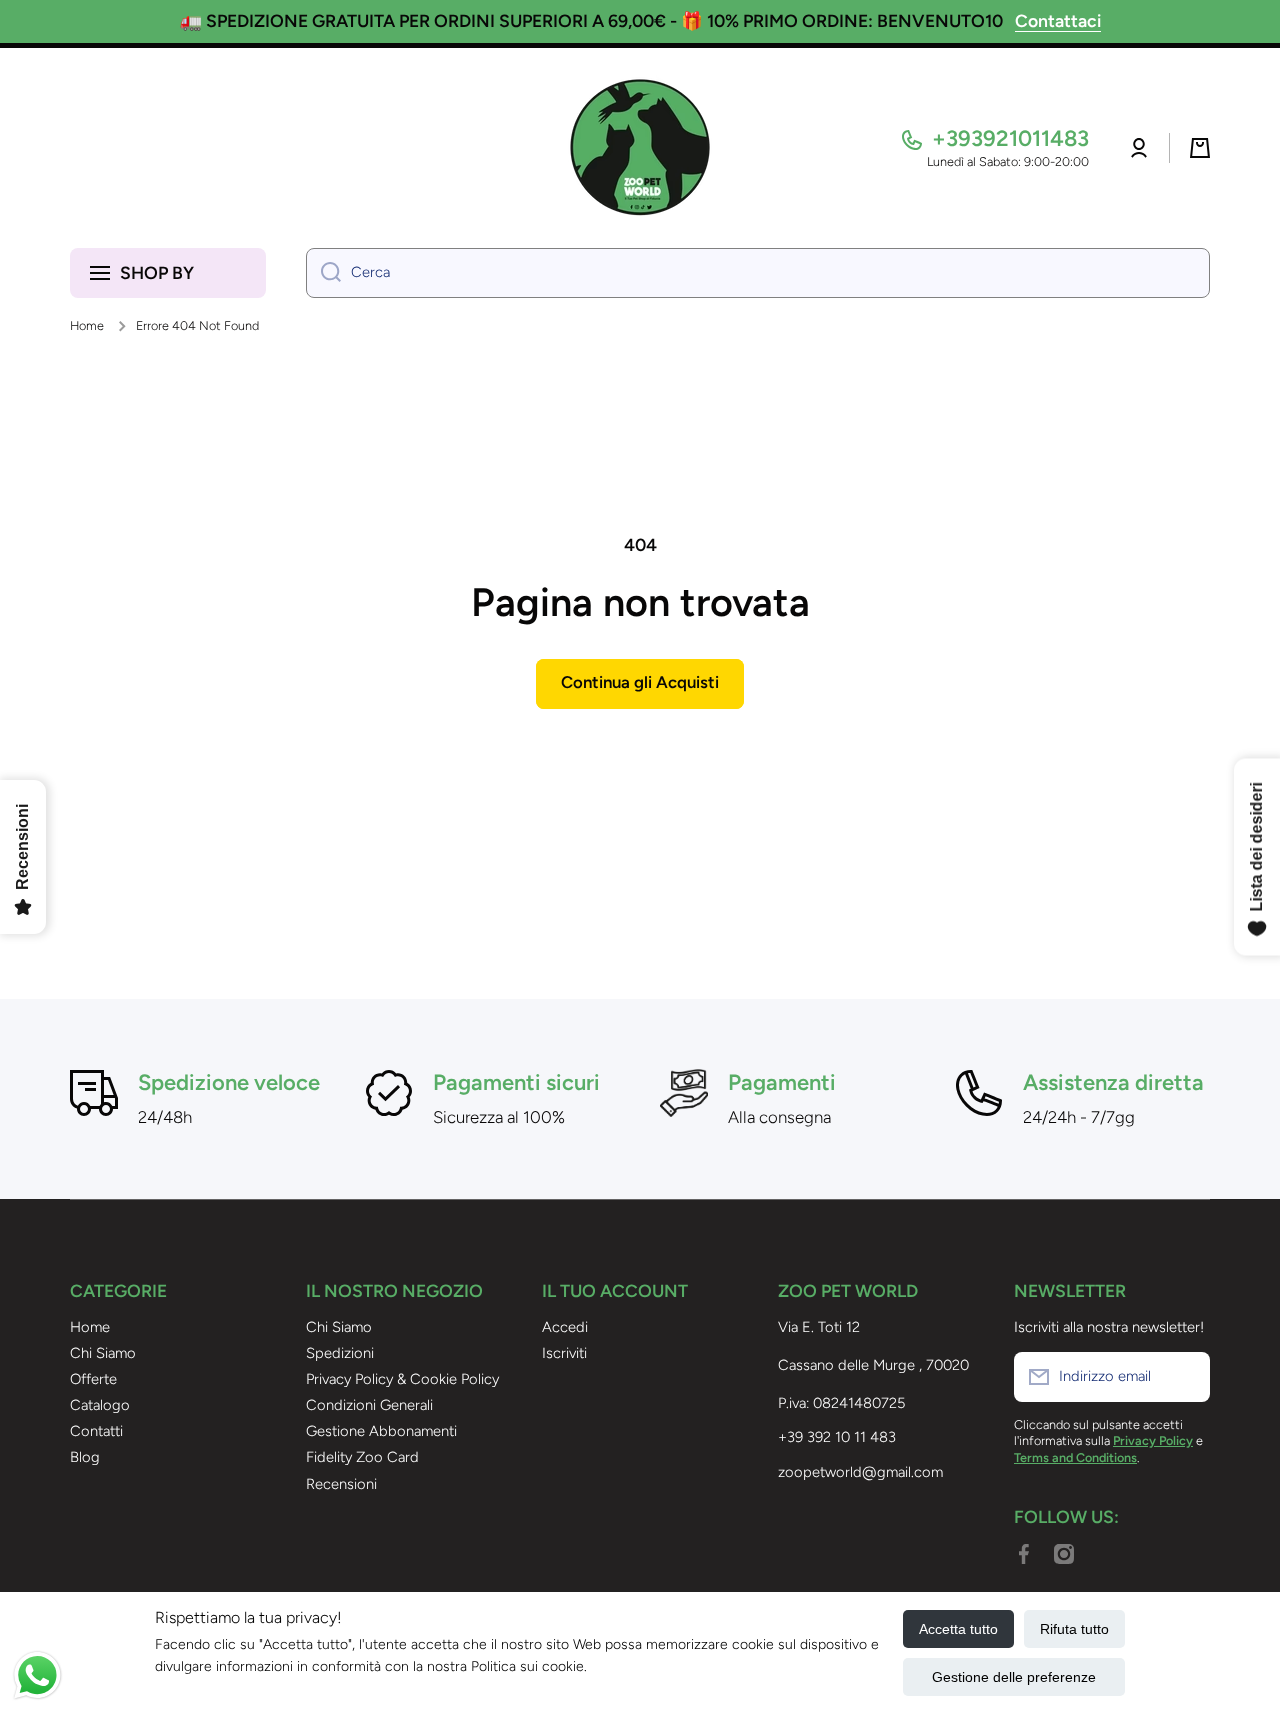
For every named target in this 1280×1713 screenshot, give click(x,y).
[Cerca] (323, 273)
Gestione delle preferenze (1014, 1677)
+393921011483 (1010, 138)
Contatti (96, 1431)
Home (87, 325)
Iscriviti (564, 1353)
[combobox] (758, 273)
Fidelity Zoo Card (362, 1457)
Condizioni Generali (369, 1405)
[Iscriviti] (1185, 1377)
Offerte (93, 1379)
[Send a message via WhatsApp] (37, 1675)
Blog (85, 1457)
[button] (1200, 148)
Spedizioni (340, 1353)
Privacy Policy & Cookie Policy (402, 1379)
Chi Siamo (103, 1353)
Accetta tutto (958, 1629)
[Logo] (640, 148)
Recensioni (341, 1484)
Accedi (565, 1327)
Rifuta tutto (1074, 1629)
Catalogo (100, 1405)
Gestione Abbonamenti (381, 1431)
